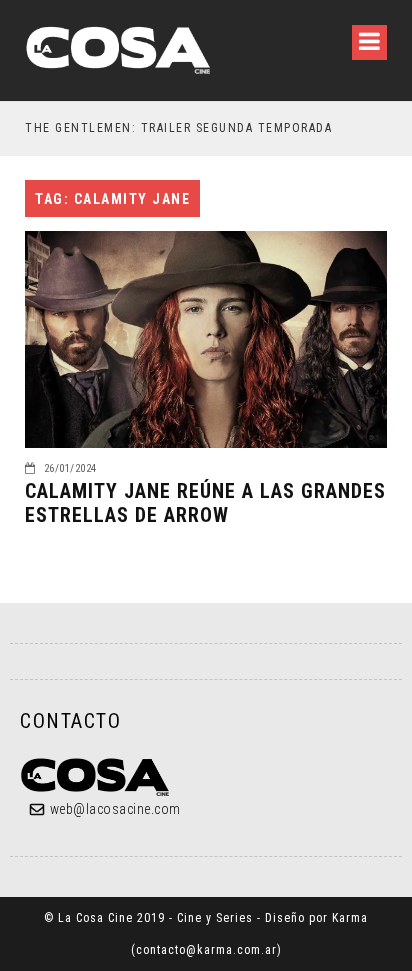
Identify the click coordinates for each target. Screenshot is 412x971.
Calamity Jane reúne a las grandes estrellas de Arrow (205, 503)
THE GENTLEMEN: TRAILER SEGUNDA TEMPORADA (178, 128)
